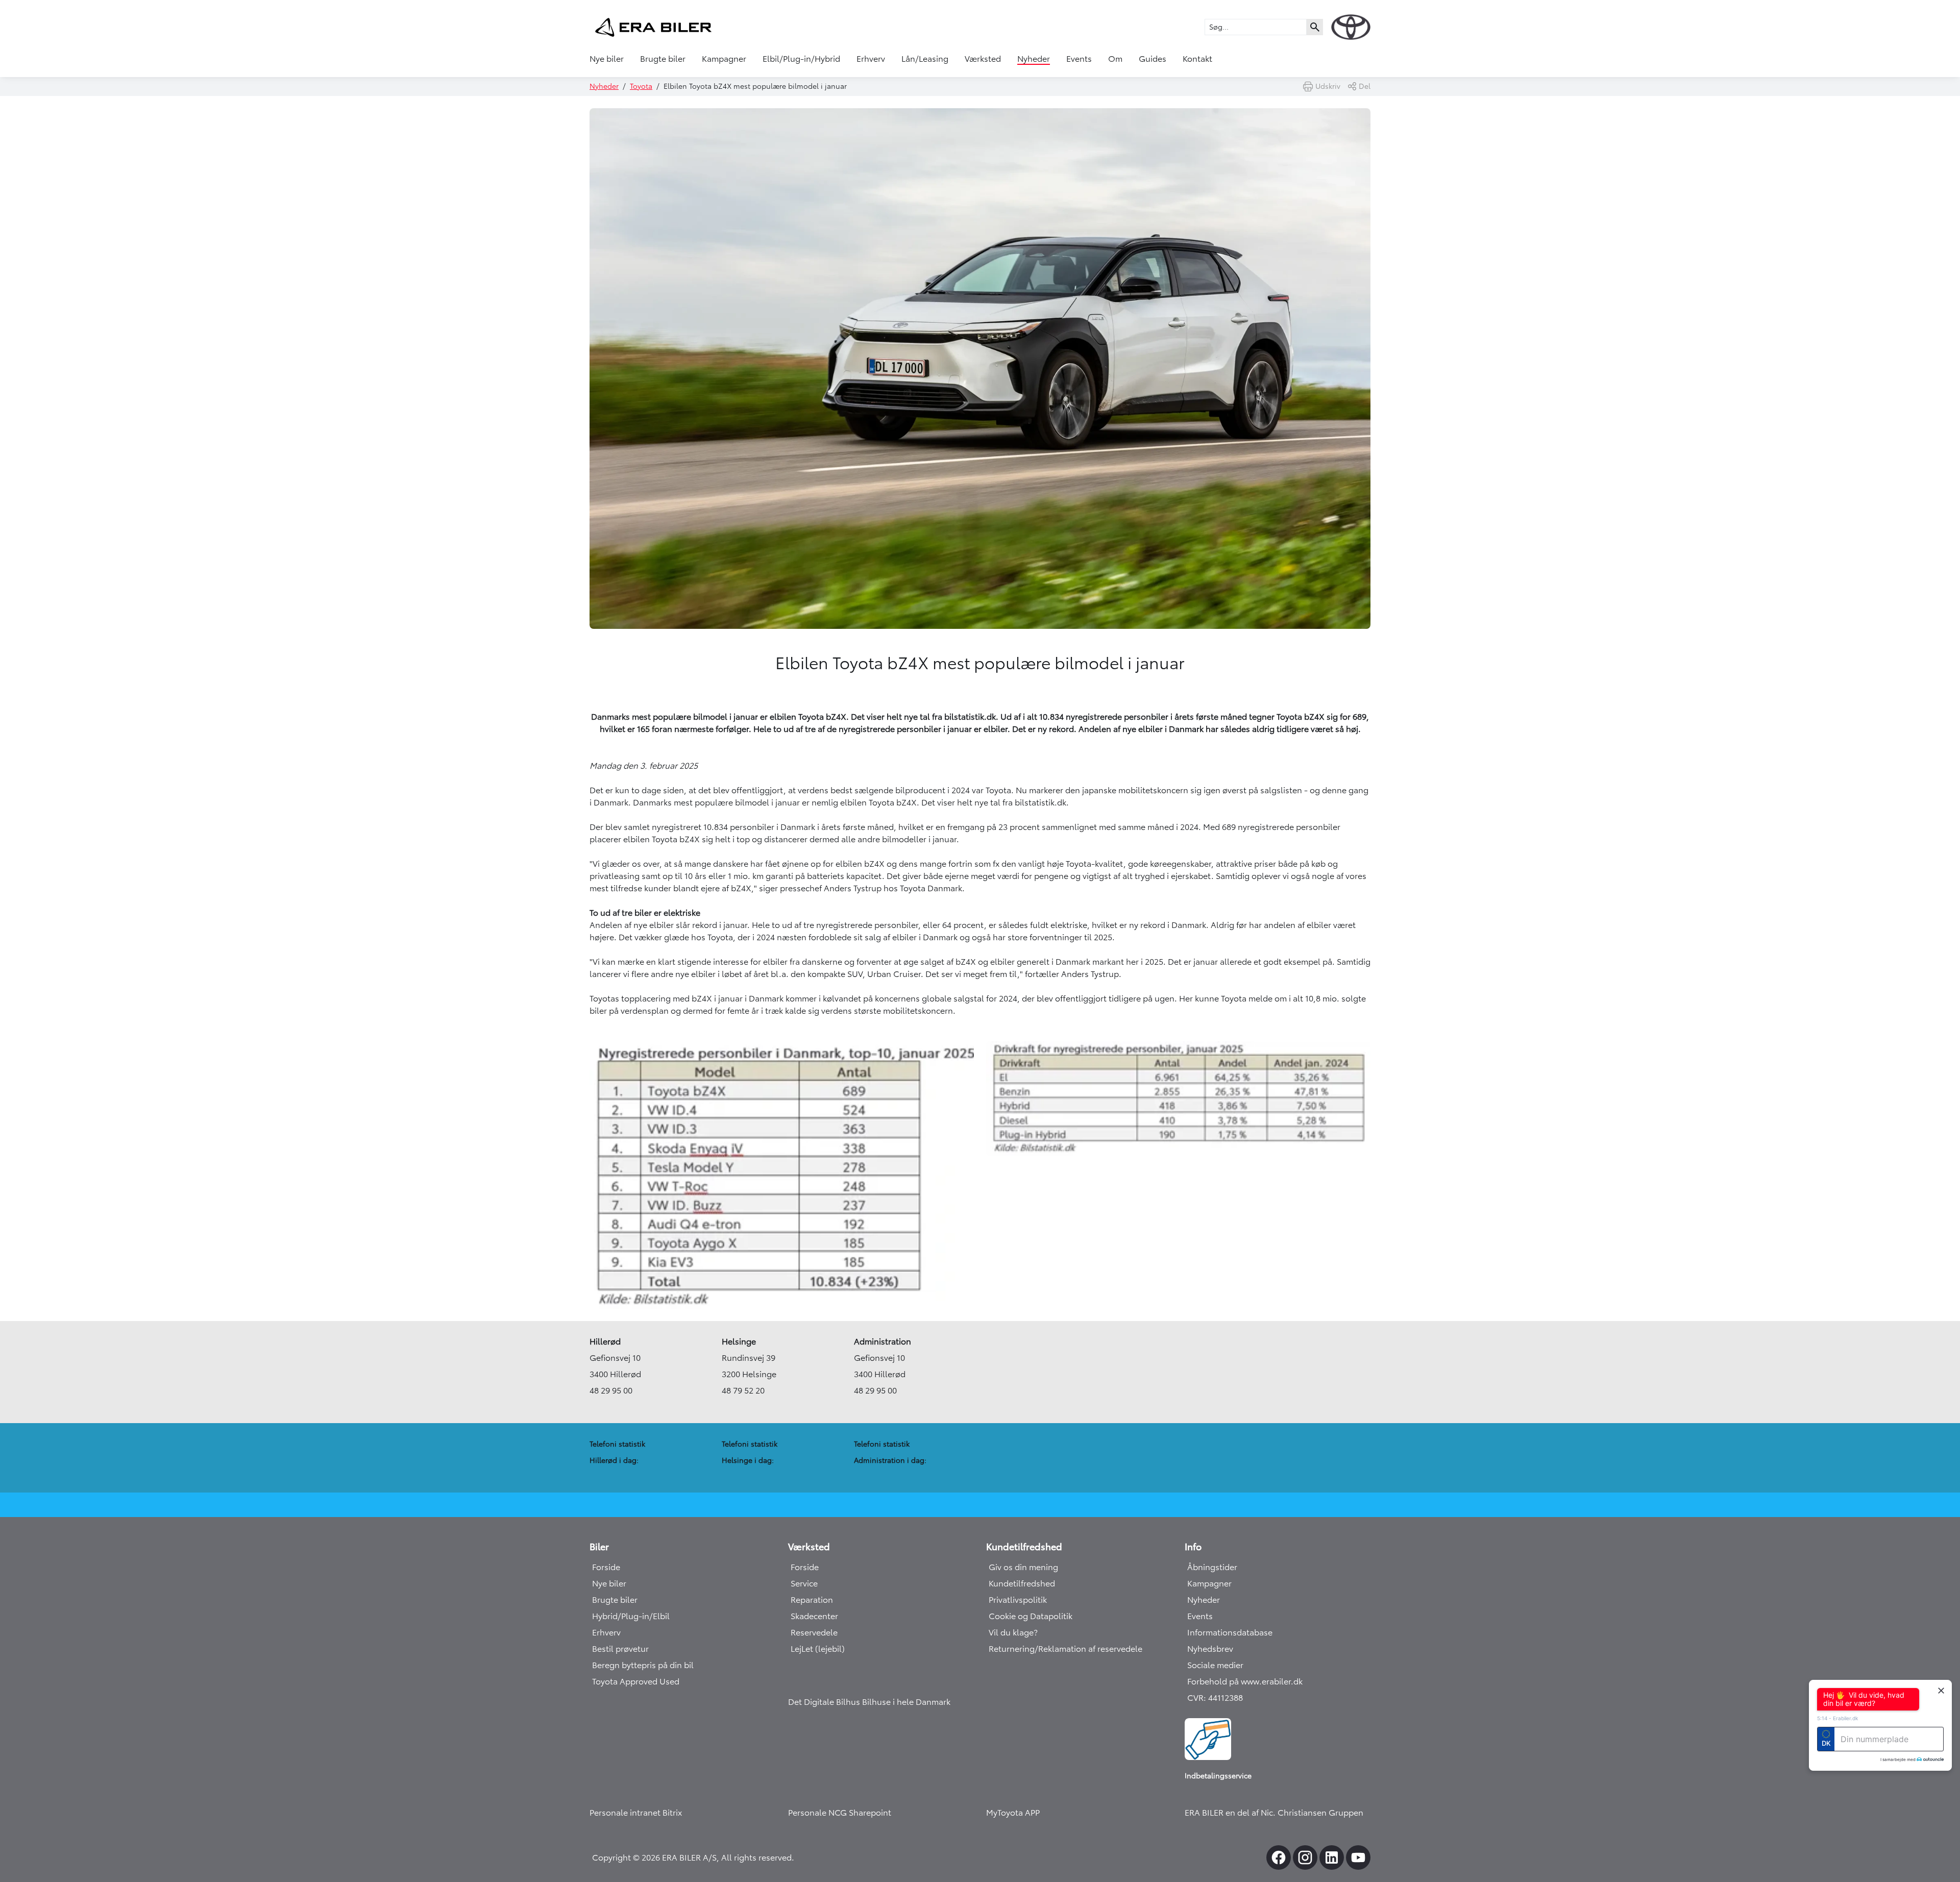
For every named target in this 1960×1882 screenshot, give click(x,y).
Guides (1153, 59)
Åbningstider (1212, 1567)
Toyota (641, 86)
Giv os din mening (1023, 1567)
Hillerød (605, 1341)
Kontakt (1197, 59)
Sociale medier (1215, 1665)
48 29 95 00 (611, 1390)
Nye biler (607, 59)
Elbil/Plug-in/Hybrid (801, 59)
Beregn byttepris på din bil (643, 1665)
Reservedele (814, 1632)
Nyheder (1034, 59)
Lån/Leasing (925, 59)
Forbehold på (1214, 1681)
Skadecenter (814, 1616)
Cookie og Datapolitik (1031, 1616)
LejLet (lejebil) (818, 1649)
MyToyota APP (1013, 1813)
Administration (883, 1341)
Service (804, 1583)
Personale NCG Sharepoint (840, 1813)
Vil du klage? (1013, 1632)
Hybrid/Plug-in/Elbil (631, 1616)
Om (1115, 59)
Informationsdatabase (1230, 1632)
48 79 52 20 (743, 1390)
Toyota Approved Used (636, 1681)
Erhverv (871, 59)
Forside (606, 1567)
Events (1079, 59)
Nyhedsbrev (1210, 1649)
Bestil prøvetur (620, 1649)
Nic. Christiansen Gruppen (1312, 1813)
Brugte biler (663, 59)
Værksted (983, 59)
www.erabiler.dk (1272, 1681)
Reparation (812, 1600)
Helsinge (739, 1341)
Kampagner (724, 59)
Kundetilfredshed (1022, 1583)
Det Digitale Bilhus (825, 1702)
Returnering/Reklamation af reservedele (1065, 1649)
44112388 (1226, 1698)
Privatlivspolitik (1018, 1600)
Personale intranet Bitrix (636, 1813)
